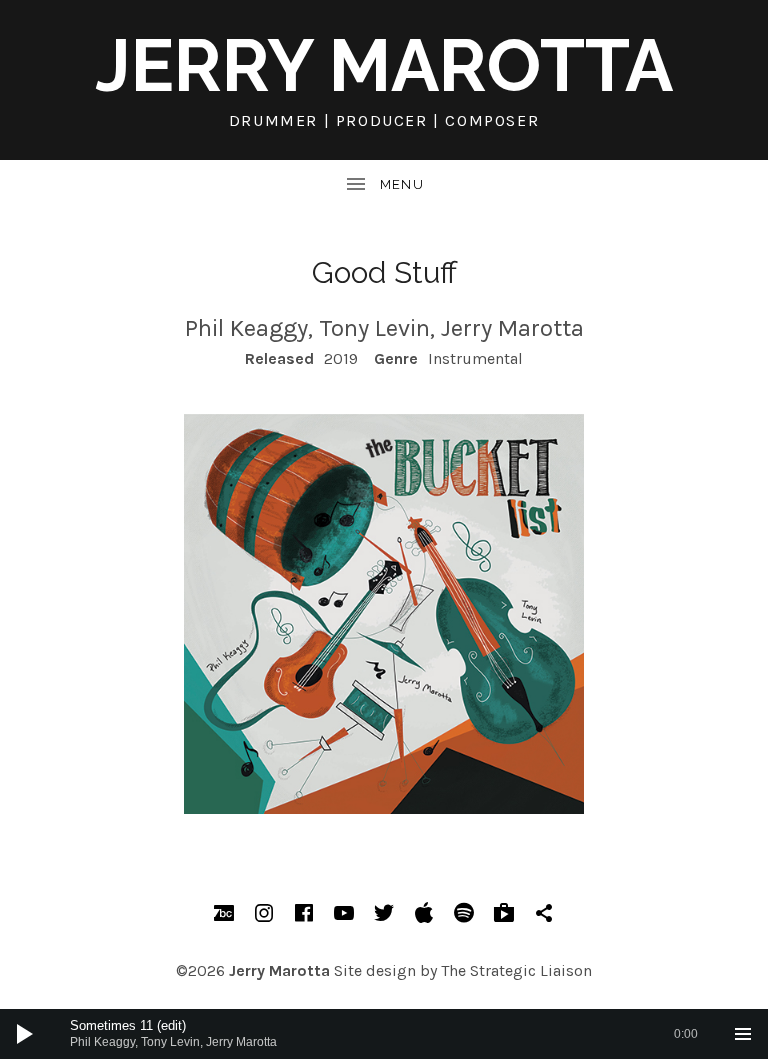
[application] (384, 1034)
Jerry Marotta (384, 65)
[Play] (25, 1034)
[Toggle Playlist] (743, 1034)
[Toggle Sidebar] (384, 185)
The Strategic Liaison (516, 970)
